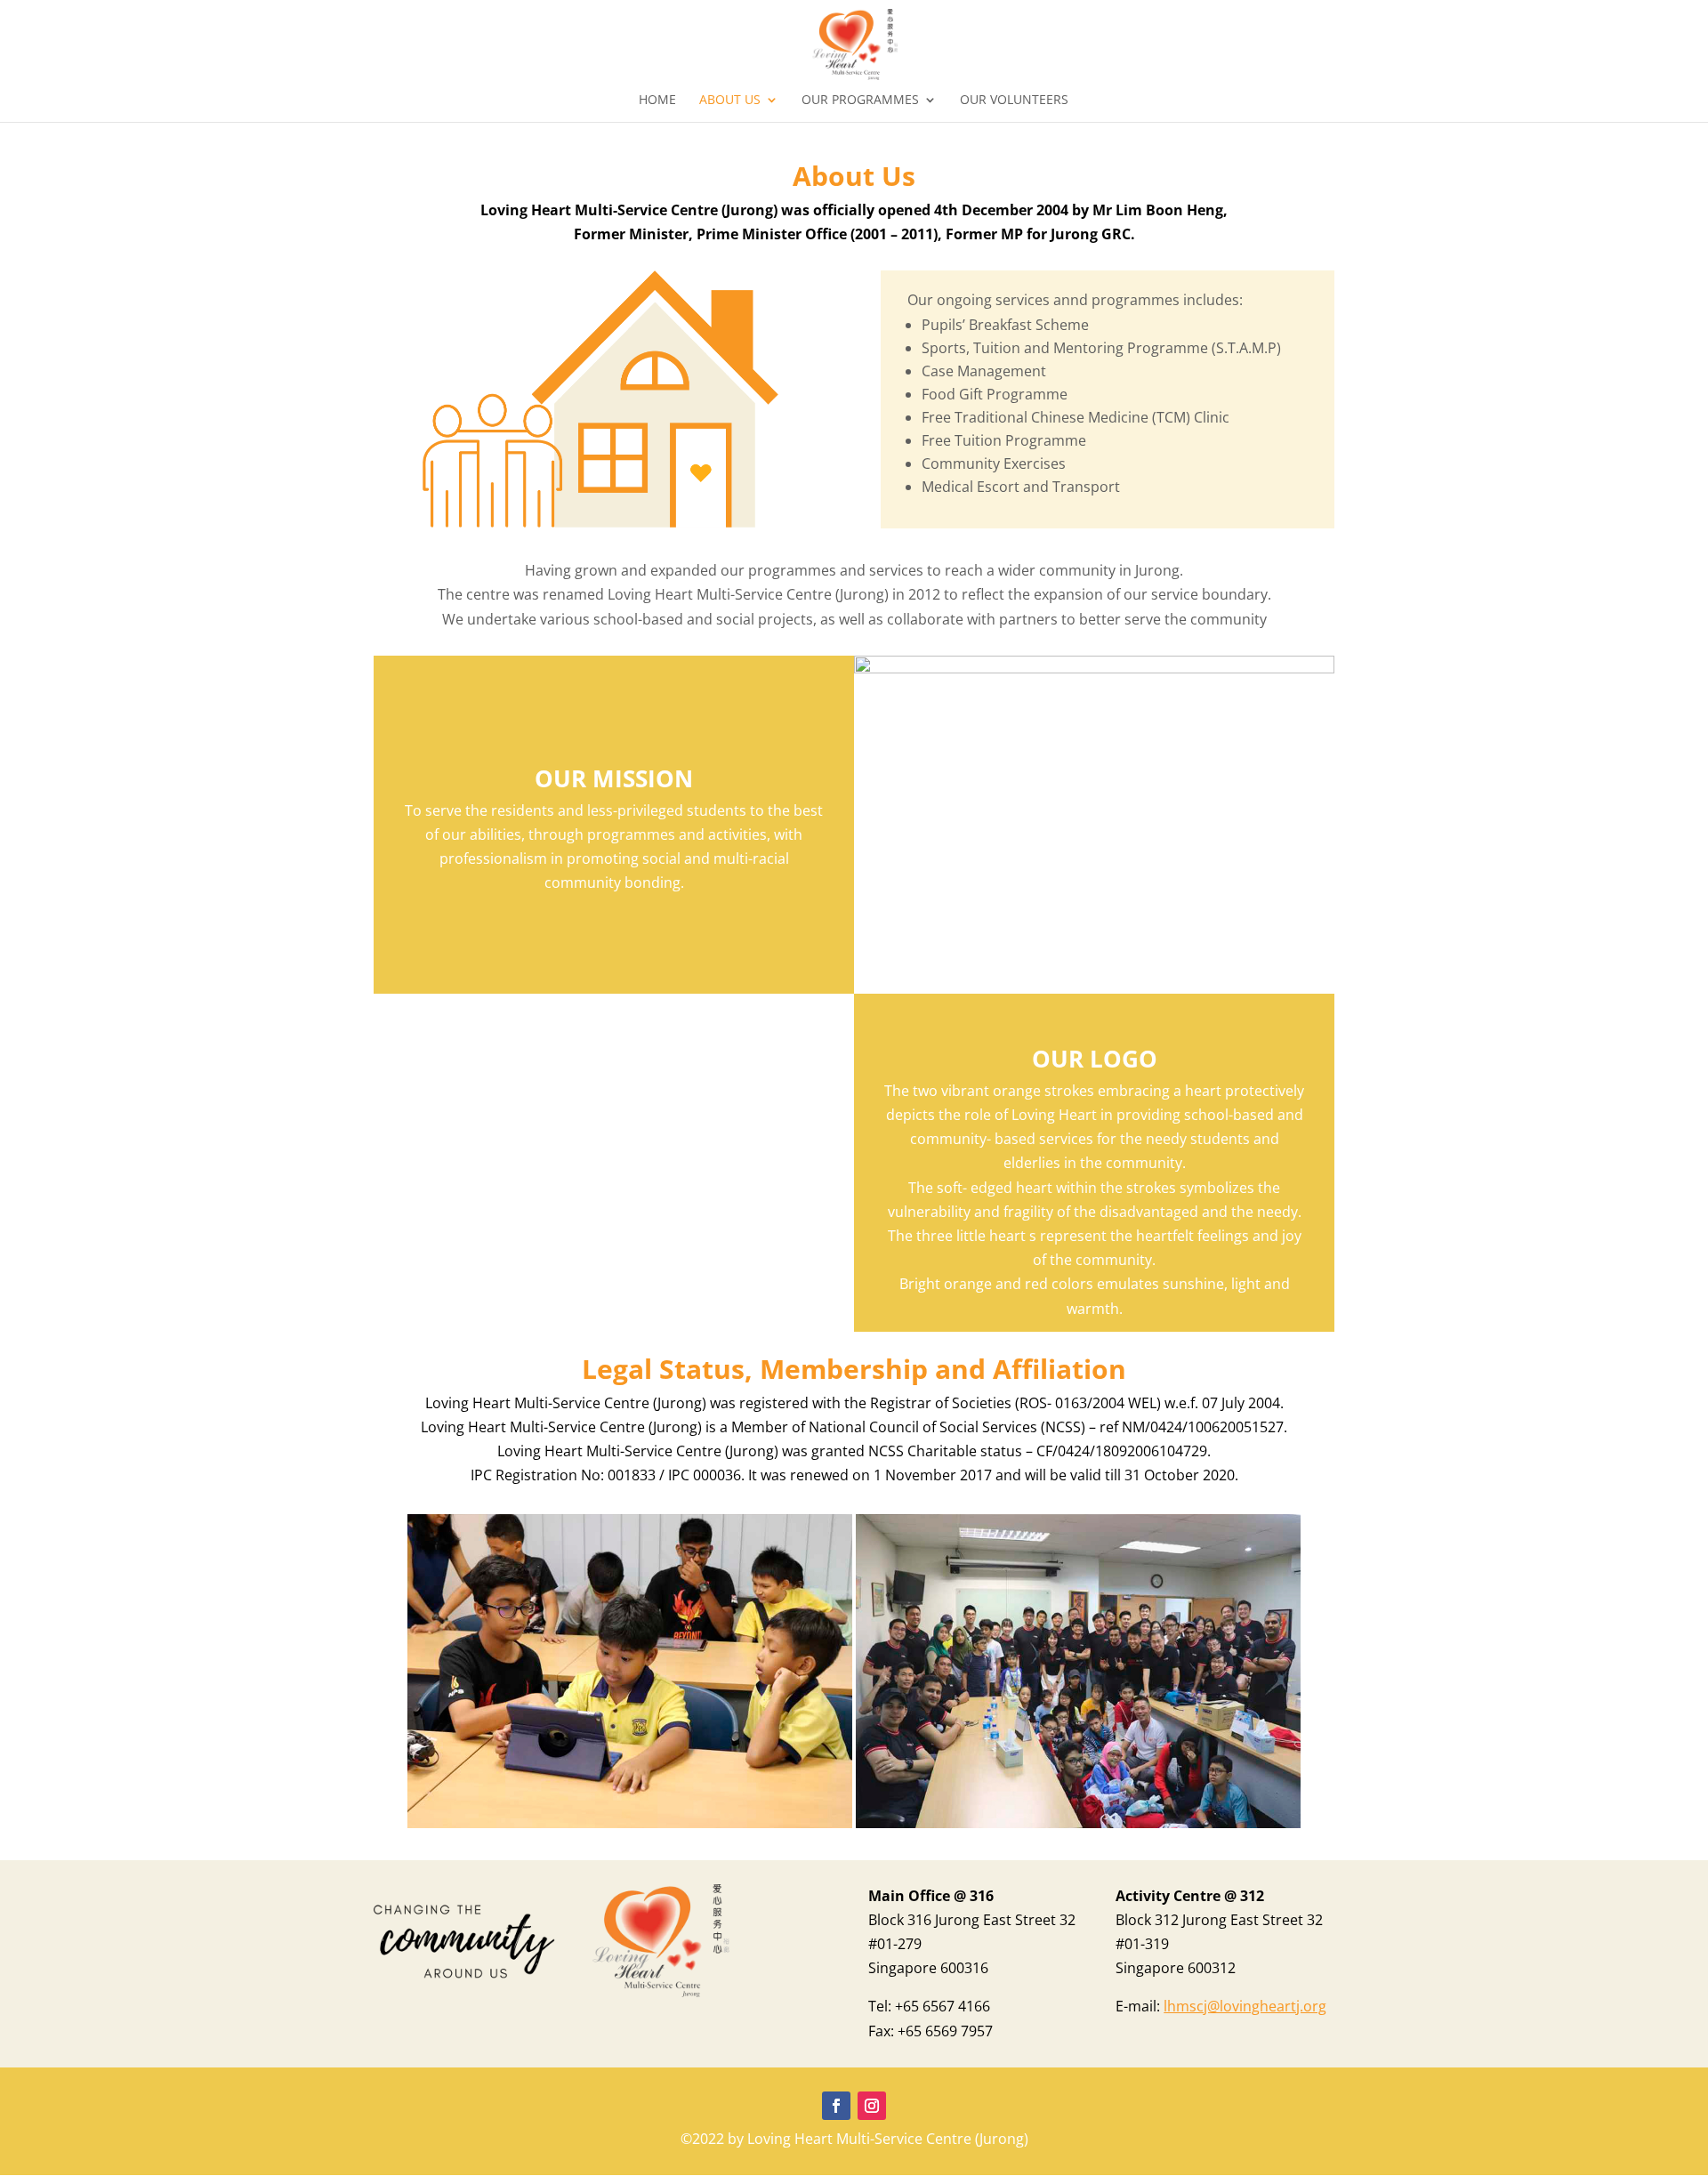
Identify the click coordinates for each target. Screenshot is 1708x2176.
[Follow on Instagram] (872, 2106)
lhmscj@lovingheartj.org (1245, 2006)
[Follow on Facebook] (836, 2106)
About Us (730, 101)
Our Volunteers (1014, 101)
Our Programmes (860, 101)
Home (657, 101)
